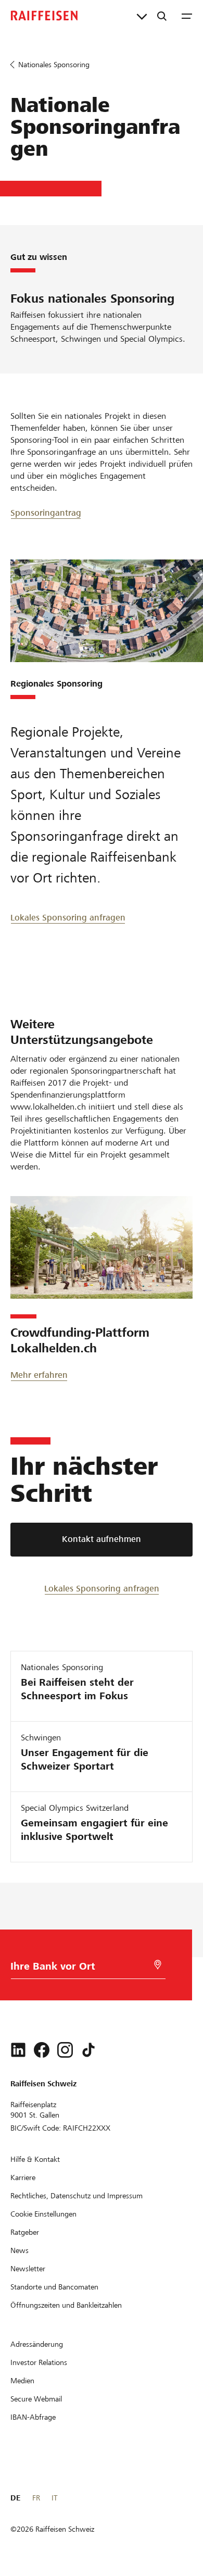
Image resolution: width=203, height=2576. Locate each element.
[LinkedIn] (18, 2050)
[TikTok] (88, 2050)
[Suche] (162, 16)
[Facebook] (42, 2050)
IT (54, 2498)
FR (36, 2498)
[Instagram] (65, 2050)
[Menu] (187, 16)
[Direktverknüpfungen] (142, 16)
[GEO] (158, 1965)
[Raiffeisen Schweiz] (44, 16)
